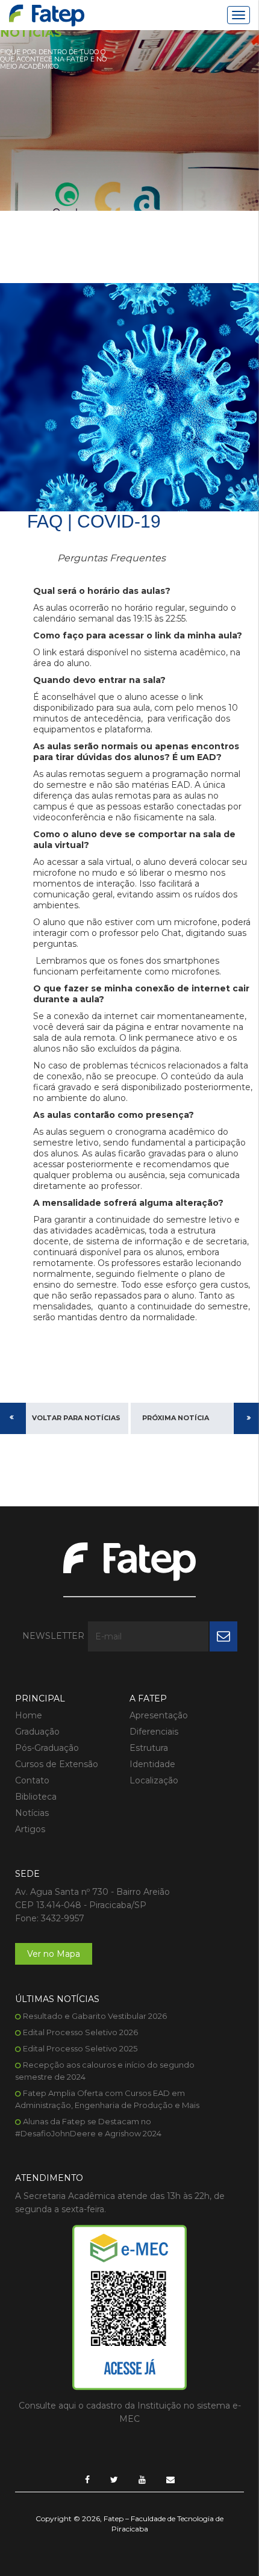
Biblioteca (36, 1797)
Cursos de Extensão (57, 1764)
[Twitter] (114, 2480)
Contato (32, 1780)
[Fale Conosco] (170, 2480)
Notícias (32, 1813)
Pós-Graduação (47, 1748)
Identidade (152, 1764)
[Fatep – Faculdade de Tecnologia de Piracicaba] (47, 15)
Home (29, 1715)
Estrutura (149, 1748)
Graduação (37, 1732)
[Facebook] (87, 2480)
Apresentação (159, 1715)
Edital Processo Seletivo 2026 (80, 2032)
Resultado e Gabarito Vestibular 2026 (95, 2016)
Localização (154, 1780)
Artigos (30, 1829)
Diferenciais (154, 1732)
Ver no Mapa (54, 1954)
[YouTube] (142, 2480)
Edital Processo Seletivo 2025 (80, 2048)
